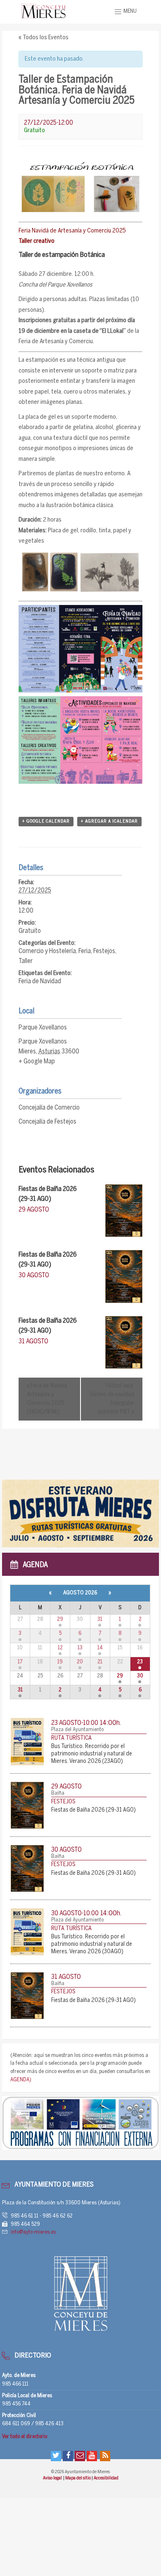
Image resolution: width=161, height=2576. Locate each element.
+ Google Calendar (46, 821)
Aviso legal (53, 2478)
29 (60, 1619)
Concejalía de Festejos (47, 1122)
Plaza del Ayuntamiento (77, 1730)
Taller (26, 961)
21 (100, 1662)
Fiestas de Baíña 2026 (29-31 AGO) (94, 1810)
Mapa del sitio (78, 2478)
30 (140, 1676)
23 (140, 1662)
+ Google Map (37, 1061)
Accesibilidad (106, 2478)
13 (80, 1648)
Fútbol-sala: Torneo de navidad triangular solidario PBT (112, 1399)
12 (60, 1648)
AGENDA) (21, 2080)
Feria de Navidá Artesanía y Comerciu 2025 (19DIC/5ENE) (47, 1399)
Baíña (58, 1793)
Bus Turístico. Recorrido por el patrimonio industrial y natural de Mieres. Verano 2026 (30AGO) (92, 1944)
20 (80, 1662)
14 (100, 1648)
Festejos (104, 951)
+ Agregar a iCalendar (109, 821)
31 (100, 1619)
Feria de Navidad (40, 981)
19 (60, 1662)
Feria (85, 951)
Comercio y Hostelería (47, 951)
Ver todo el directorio (25, 2437)
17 (20, 1662)
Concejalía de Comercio (49, 1108)
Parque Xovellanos (43, 1028)
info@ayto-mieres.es (33, 2232)
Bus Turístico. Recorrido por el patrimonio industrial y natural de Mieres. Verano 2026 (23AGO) (92, 1754)
